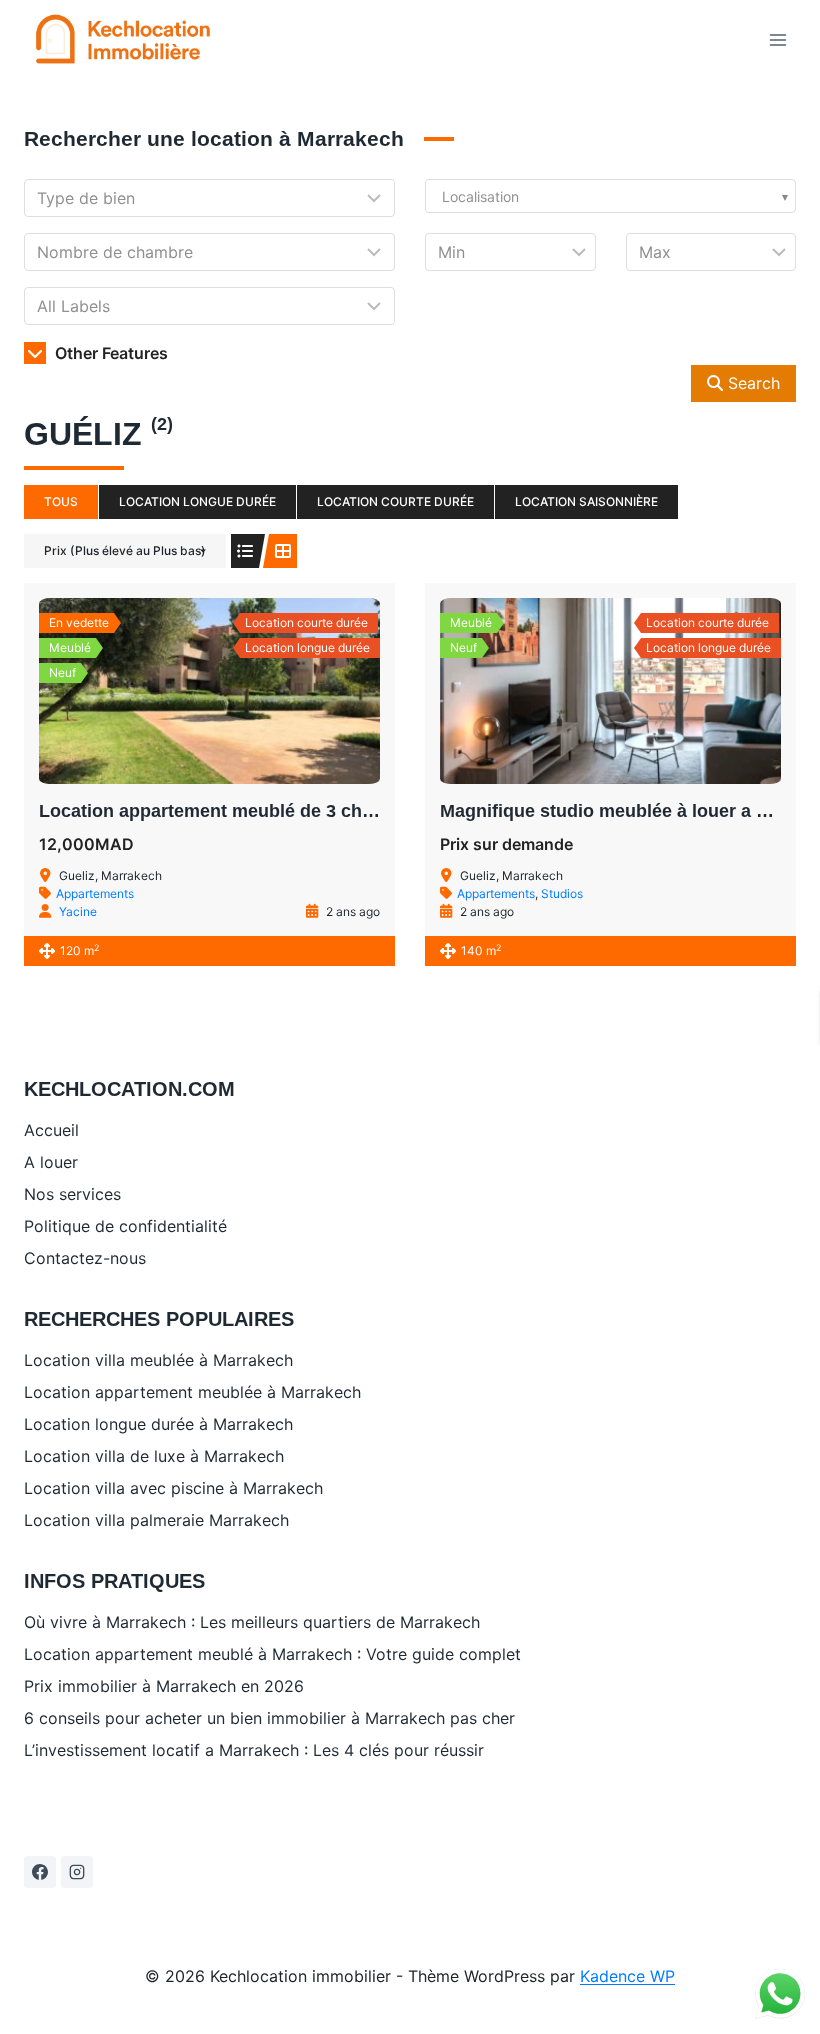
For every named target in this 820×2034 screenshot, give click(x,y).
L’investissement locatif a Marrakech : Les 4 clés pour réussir (254, 1750)
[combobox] (610, 196)
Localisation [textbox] (480, 196)
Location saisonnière (586, 501)
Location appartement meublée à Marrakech (192, 1392)
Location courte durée (395, 501)
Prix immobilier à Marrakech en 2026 (164, 1686)
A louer (51, 1162)
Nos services (72, 1194)
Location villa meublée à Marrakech (158, 1360)
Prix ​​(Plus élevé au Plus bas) (125, 550)
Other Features (109, 353)
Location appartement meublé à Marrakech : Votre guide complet (272, 1654)
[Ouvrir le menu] (777, 39)
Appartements (95, 893)
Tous (61, 501)
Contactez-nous (85, 1258)
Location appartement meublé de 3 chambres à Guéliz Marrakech (317, 811)
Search (751, 383)
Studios (562, 893)
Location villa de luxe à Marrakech (154, 1456)
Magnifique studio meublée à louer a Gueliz (625, 811)
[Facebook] (40, 1872)
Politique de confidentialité (125, 1226)
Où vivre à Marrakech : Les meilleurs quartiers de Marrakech (252, 1622)
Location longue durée (197, 501)
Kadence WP (627, 1976)
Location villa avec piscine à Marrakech (173, 1488)
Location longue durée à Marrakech (158, 1424)
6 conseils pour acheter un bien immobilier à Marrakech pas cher (269, 1718)
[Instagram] (77, 1872)
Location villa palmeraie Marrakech (156, 1520)
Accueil (51, 1130)
